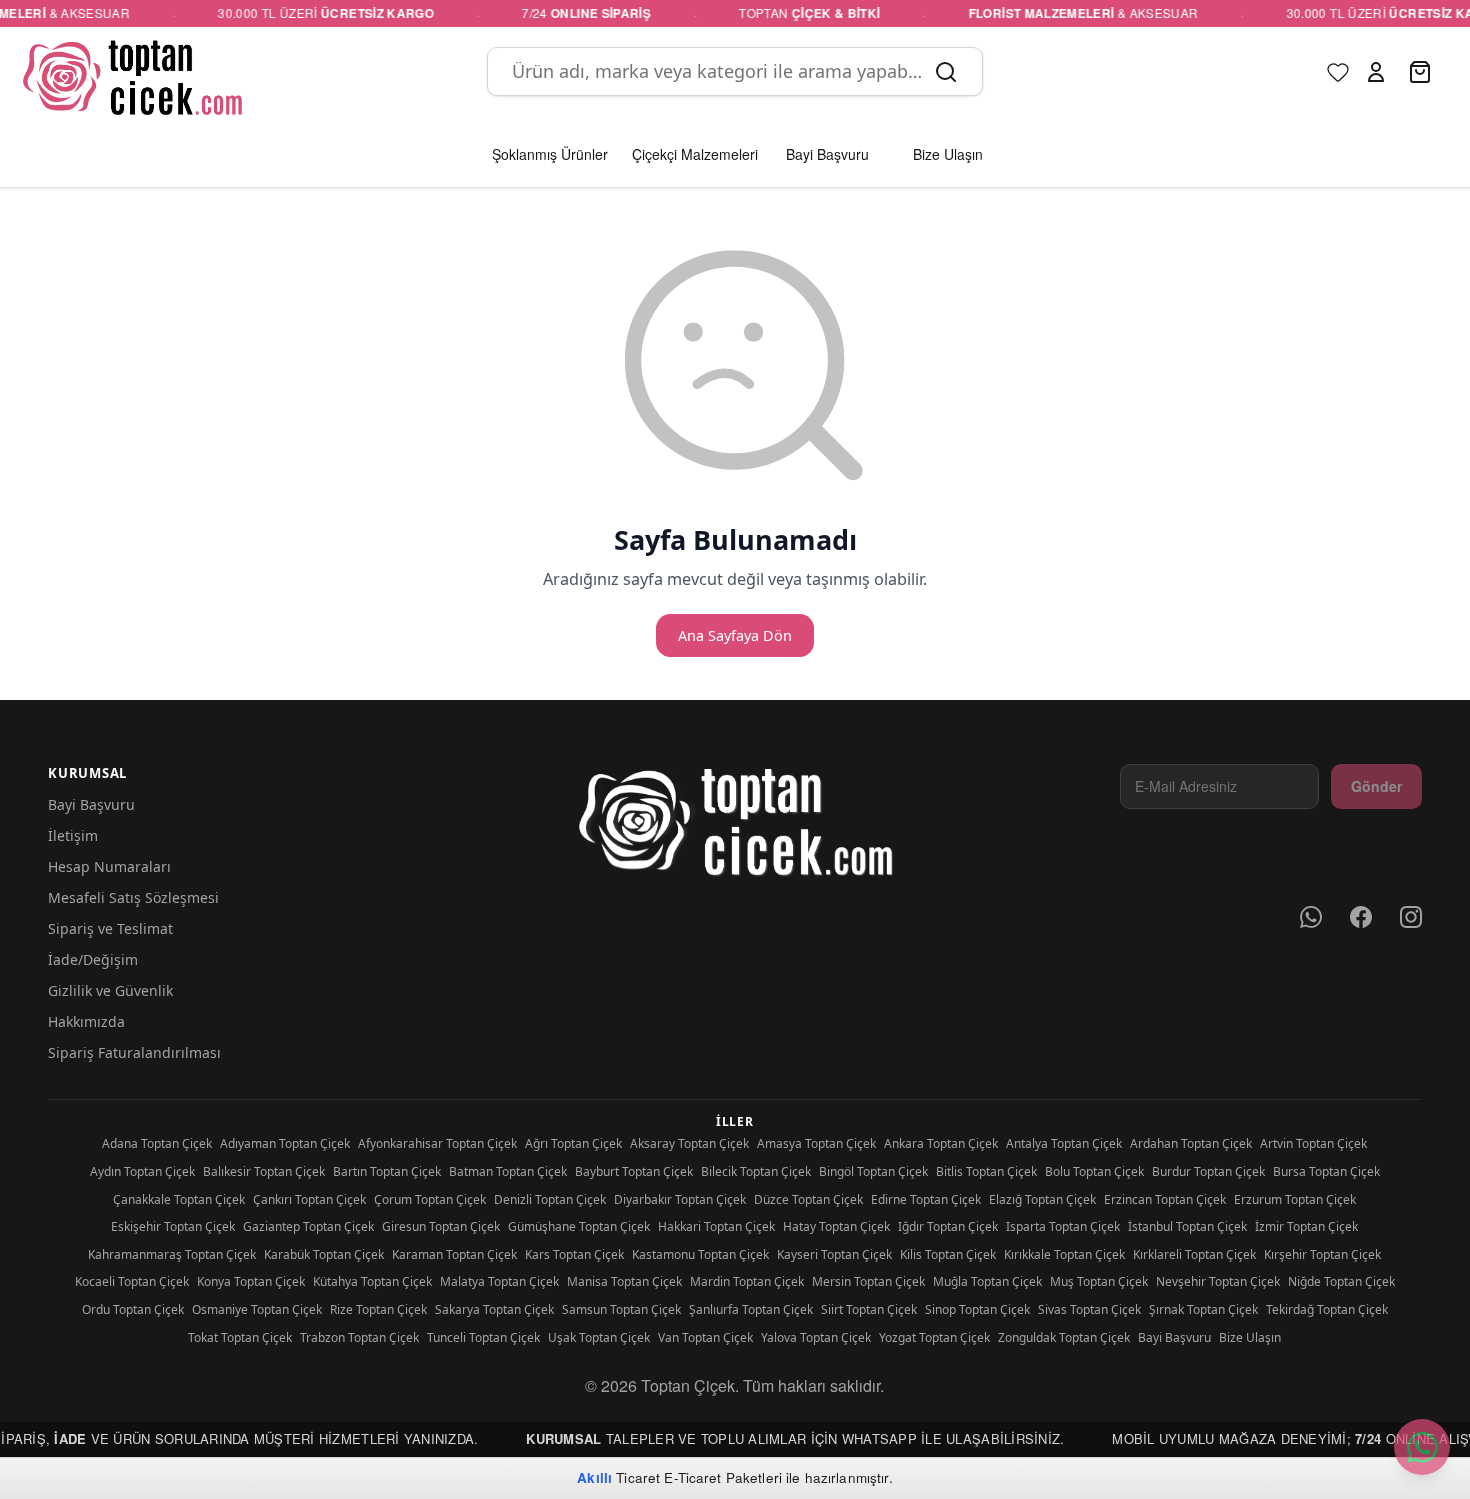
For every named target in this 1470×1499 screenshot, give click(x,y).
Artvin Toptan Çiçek (1313, 1143)
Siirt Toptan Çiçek (869, 1309)
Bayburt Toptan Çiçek (634, 1171)
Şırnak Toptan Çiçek (1203, 1309)
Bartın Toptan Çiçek (387, 1171)
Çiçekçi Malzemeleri (695, 154)
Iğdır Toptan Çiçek (948, 1226)
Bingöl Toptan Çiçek (873, 1171)
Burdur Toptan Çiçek (1208, 1171)
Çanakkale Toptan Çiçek (179, 1199)
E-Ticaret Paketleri (723, 1477)
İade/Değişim (93, 959)
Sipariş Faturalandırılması (134, 1052)
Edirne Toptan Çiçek (926, 1199)
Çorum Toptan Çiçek (430, 1199)
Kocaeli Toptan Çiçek (132, 1281)
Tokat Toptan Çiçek (240, 1337)
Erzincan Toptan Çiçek (1165, 1199)
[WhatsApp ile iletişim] (1422, 1447)
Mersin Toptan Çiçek (868, 1281)
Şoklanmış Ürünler (550, 154)
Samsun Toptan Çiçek (621, 1309)
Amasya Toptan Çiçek (816, 1143)
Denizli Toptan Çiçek (550, 1199)
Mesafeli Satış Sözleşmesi (133, 897)
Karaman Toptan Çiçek (454, 1254)
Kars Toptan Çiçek (574, 1254)
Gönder (1376, 786)
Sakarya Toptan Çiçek (494, 1309)
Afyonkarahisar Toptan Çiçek (437, 1143)
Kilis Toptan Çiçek (948, 1254)
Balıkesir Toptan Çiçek (264, 1171)
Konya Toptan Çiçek (251, 1281)
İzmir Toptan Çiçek (1306, 1226)
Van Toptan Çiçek (705, 1337)
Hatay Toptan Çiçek (836, 1226)
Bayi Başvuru (91, 804)
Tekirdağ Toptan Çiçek (1327, 1309)
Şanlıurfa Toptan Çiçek (751, 1309)
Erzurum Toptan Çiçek (1295, 1199)
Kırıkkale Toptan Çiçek (1064, 1254)
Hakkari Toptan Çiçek (716, 1226)
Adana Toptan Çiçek (157, 1143)
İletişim (73, 835)
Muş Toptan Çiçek (1099, 1281)
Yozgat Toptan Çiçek (934, 1337)
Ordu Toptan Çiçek (133, 1309)
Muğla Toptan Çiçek (987, 1281)
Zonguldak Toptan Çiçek (1064, 1337)
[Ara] (946, 72)
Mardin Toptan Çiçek (747, 1281)
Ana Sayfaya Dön (735, 635)
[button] (1376, 72)
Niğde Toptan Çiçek (1341, 1281)
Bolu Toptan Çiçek (1094, 1171)
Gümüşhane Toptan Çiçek (579, 1226)
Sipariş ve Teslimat (110, 928)
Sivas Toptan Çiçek (1089, 1309)
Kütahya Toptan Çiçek (372, 1281)
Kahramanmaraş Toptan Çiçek (172, 1254)
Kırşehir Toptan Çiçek (1322, 1254)
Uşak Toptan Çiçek (599, 1337)
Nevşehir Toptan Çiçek (1218, 1281)
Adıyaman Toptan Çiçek (285, 1143)
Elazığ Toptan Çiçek (1042, 1199)
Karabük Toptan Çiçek (324, 1254)
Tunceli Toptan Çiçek (483, 1337)
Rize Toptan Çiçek (378, 1309)
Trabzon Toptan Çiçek (359, 1337)
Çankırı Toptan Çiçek (309, 1199)
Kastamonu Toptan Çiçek (700, 1254)
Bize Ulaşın (1250, 1337)
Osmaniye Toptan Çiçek (257, 1309)
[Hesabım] (1376, 72)
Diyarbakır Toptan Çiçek (680, 1199)
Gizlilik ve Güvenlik (110, 990)
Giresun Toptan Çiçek (441, 1226)
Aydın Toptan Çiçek (142, 1171)
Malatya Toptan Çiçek (499, 1281)
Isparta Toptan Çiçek (1063, 1226)
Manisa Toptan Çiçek (624, 1281)
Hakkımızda (86, 1021)
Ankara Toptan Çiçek (941, 1143)
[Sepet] (1422, 72)
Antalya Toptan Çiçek (1064, 1143)
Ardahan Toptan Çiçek (1191, 1143)
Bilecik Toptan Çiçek (756, 1171)
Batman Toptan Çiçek (508, 1171)
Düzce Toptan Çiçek (808, 1199)
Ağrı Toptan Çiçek (573, 1143)
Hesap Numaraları (109, 866)
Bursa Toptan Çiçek (1326, 1171)
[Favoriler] (1338, 72)
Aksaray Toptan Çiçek (689, 1143)
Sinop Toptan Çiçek (977, 1309)
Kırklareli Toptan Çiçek (1194, 1254)
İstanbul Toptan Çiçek (1187, 1226)
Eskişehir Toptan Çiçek (173, 1226)
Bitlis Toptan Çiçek (986, 1171)
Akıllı (594, 1477)
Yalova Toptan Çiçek (816, 1337)
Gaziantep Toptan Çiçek (308, 1226)
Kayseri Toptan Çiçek (834, 1254)
